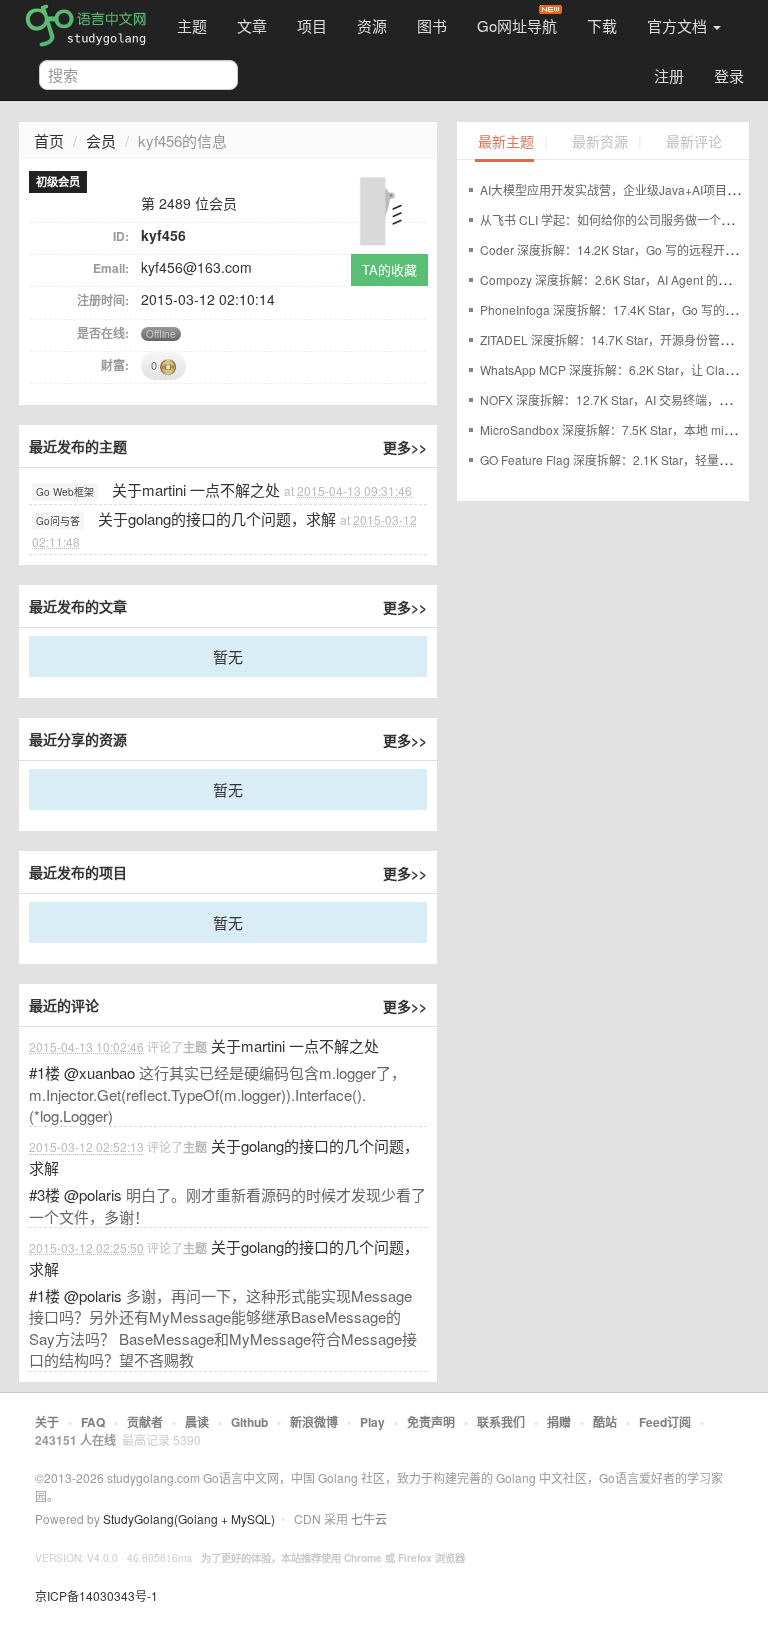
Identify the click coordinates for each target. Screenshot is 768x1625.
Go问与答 (58, 521)
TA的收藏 (389, 269)
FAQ (93, 1422)
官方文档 (679, 25)
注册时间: (103, 300)
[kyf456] (387, 206)
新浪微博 (314, 1422)
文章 (252, 25)
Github (249, 1422)
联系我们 (501, 1422)
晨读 (197, 1422)
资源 (372, 25)
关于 (47, 1422)
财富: (115, 365)
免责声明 (431, 1422)
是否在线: (103, 333)
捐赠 (559, 1422)
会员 (101, 140)
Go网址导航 (517, 25)
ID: (121, 236)
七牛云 (369, 1518)
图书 (432, 25)
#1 (44, 1072)
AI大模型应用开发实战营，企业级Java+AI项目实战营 (621, 189)
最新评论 (694, 142)
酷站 (605, 1422)
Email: (111, 268)
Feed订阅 (665, 1422)
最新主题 (506, 142)
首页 (49, 140)
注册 (669, 75)
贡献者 (145, 1422)
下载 (602, 25)
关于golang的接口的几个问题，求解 (217, 518)
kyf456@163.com (196, 267)
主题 (192, 25)
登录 (729, 75)
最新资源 (600, 142)
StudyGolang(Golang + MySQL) (189, 1518)
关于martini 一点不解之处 (196, 489)
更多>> (405, 447)
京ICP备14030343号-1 (96, 1595)
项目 (312, 25)
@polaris (93, 1194)
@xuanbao (99, 1072)
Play (372, 1422)
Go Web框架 (65, 492)
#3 (44, 1194)
